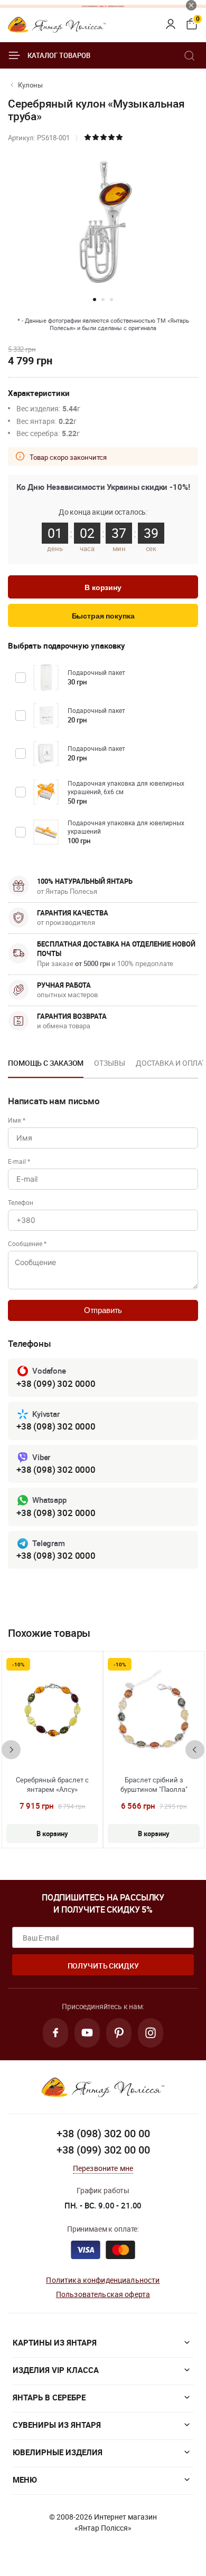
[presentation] (11, 1750)
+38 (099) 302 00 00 (103, 2150)
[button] (95, 300)
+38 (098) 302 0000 (56, 1426)
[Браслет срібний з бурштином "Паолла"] (154, 1710)
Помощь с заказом (46, 1063)
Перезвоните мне (103, 2168)
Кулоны (30, 85)
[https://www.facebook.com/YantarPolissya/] (55, 2033)
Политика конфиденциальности (103, 2280)
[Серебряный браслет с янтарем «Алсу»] (52, 1710)
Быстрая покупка (103, 616)
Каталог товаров (59, 55)
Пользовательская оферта (103, 2294)
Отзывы (109, 1063)
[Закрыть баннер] (191, 5)
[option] (46, 1066)
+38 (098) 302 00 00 (103, 2133)
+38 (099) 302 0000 (56, 1383)
